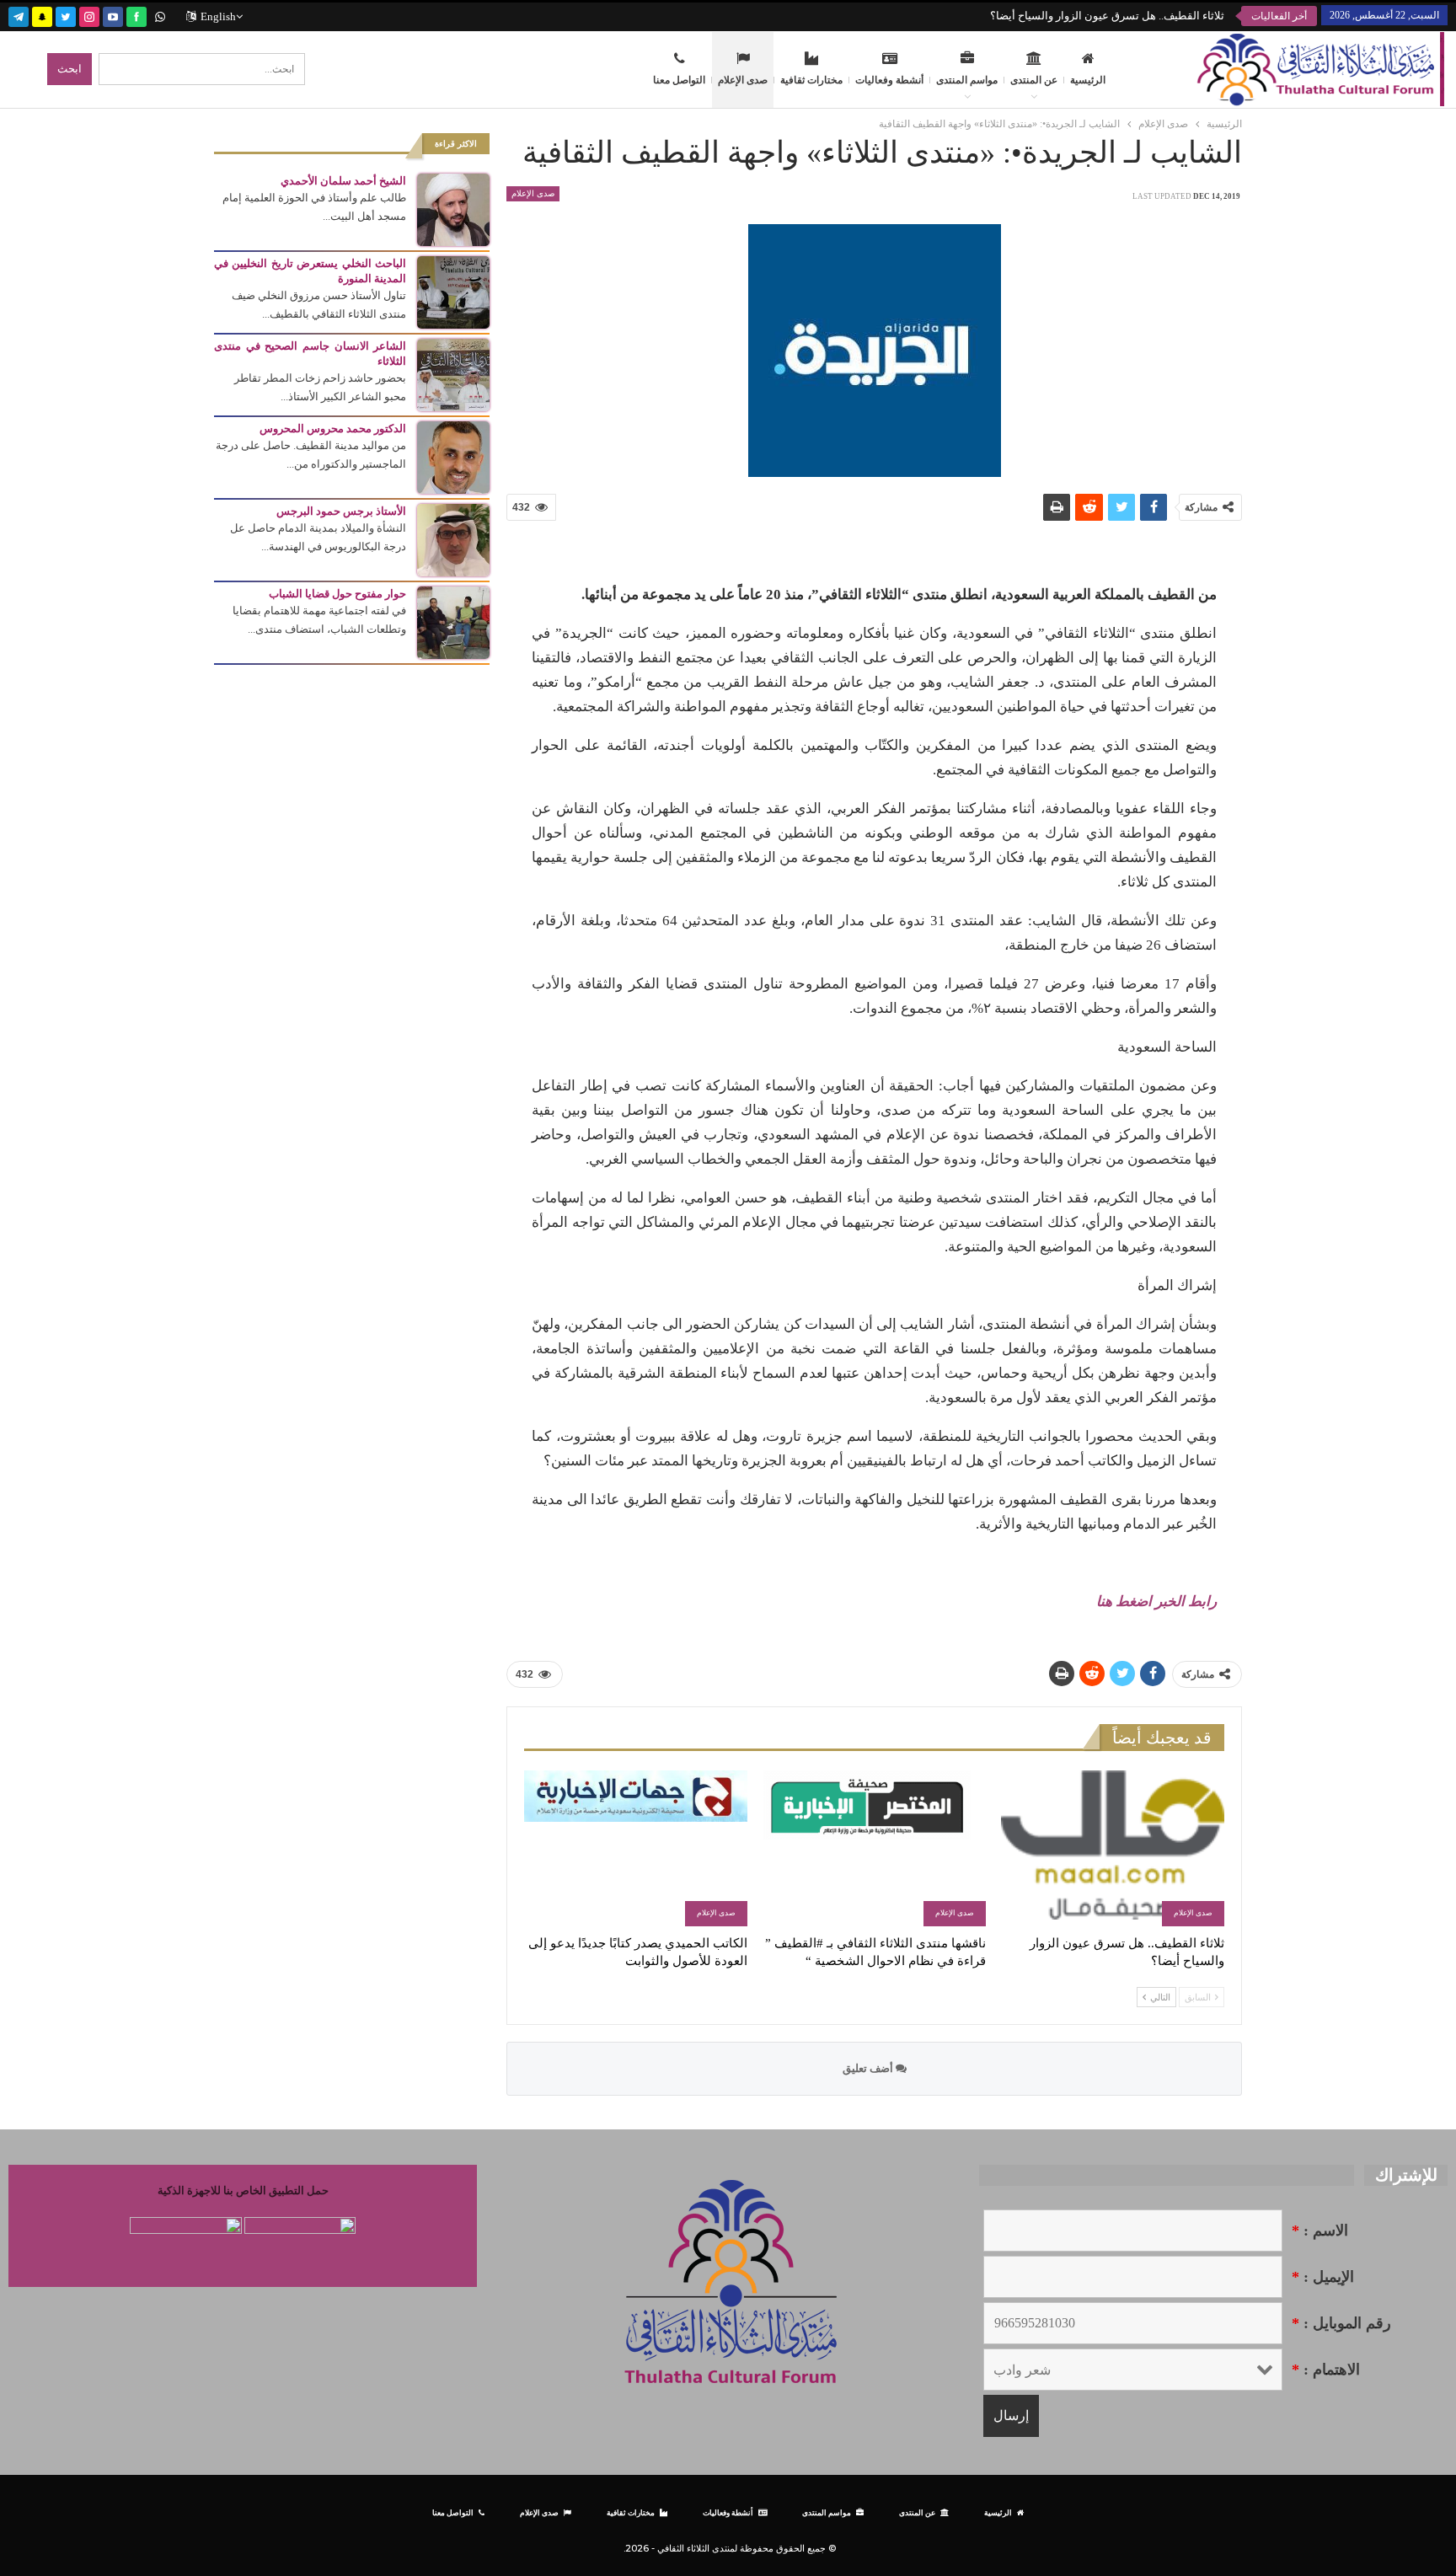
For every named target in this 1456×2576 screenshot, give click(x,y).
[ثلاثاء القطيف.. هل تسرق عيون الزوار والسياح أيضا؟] (1113, 1848)
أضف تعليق (869, 2068)
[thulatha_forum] (89, 15)
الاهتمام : (1326, 2370)
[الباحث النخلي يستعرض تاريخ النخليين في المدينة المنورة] (453, 291)
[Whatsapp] (160, 15)
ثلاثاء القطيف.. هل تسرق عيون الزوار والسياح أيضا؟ (1107, 16)
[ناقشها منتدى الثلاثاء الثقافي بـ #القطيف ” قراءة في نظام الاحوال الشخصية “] (874, 1848)
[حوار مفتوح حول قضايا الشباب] (453, 621)
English (218, 16)
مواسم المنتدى (967, 80)
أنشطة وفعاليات (889, 80)
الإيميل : (1323, 2277)
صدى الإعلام (743, 80)
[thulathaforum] (136, 15)
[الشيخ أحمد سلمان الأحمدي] (453, 209)
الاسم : (1320, 2231)
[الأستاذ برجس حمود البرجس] (453, 539)
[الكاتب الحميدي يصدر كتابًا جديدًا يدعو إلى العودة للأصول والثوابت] (636, 1848)
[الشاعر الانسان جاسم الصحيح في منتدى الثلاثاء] (453, 374)
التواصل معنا (679, 80)
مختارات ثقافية (811, 80)
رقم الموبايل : (1341, 2323)
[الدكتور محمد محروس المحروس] (453, 456)
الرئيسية (1088, 80)
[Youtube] (113, 15)
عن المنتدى (1034, 80)
